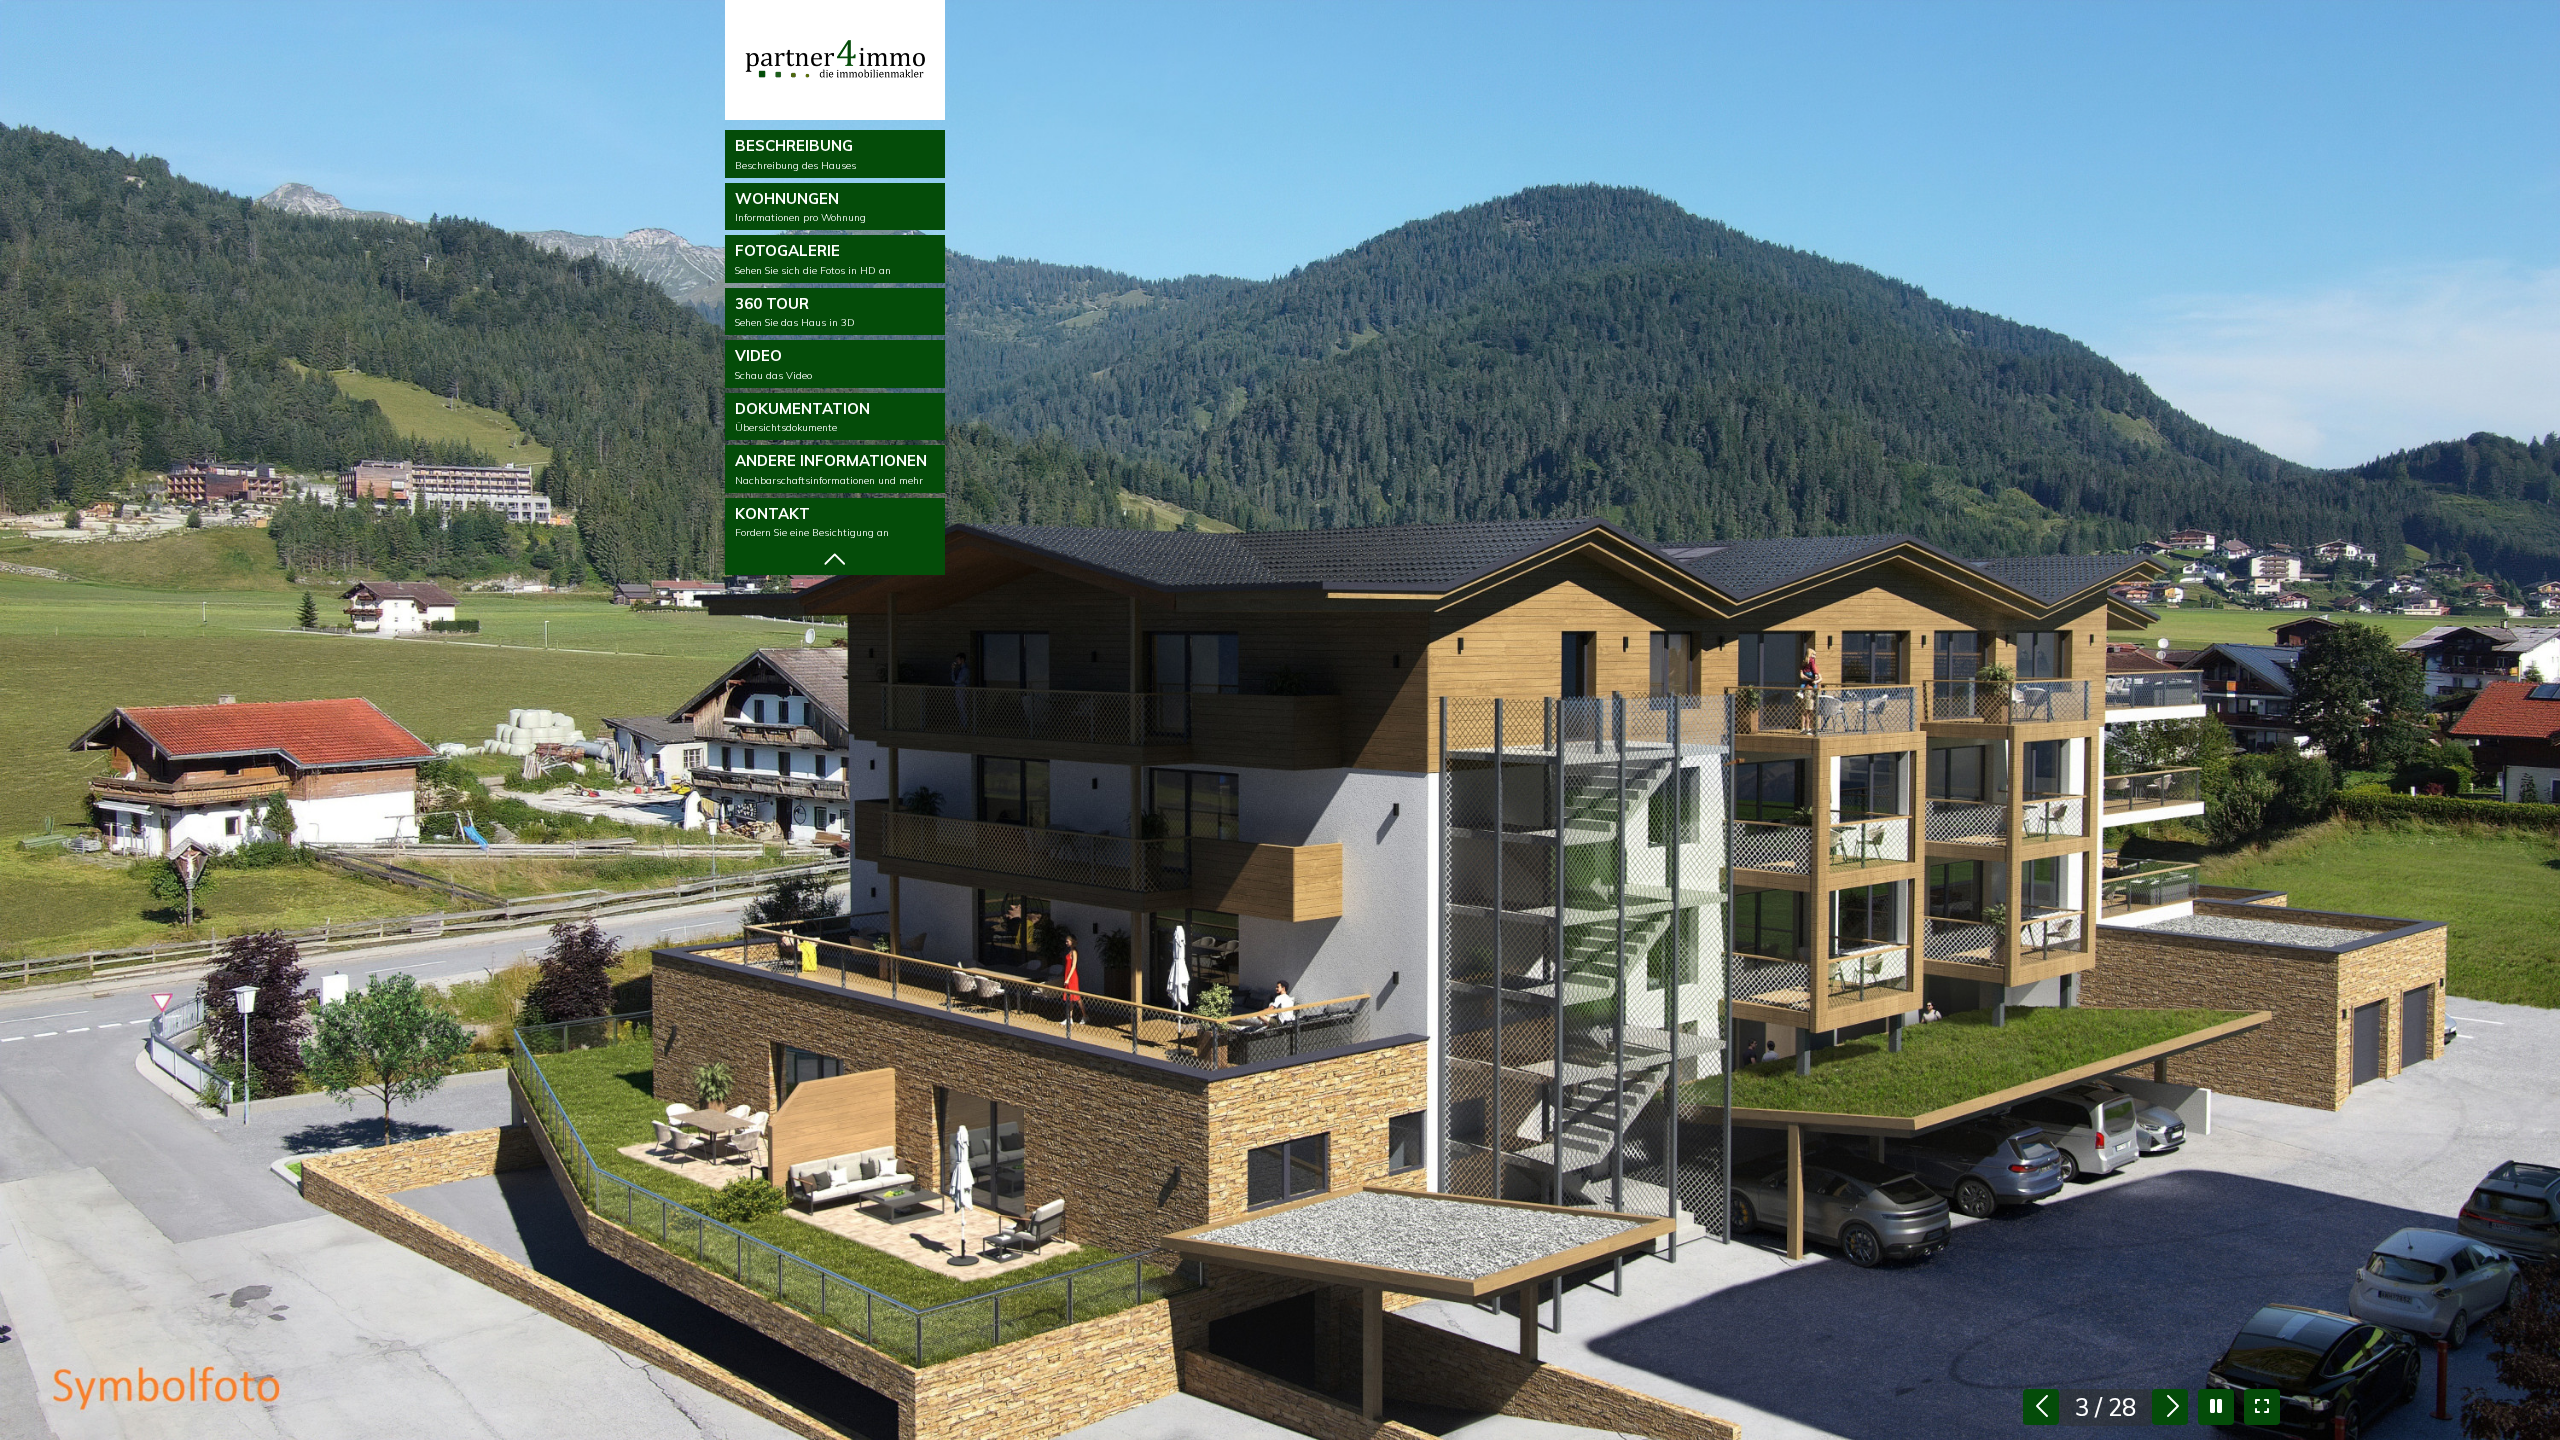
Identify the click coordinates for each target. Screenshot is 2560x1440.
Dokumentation (802, 417)
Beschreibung (795, 154)
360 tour (795, 312)
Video (773, 364)
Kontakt (812, 522)
